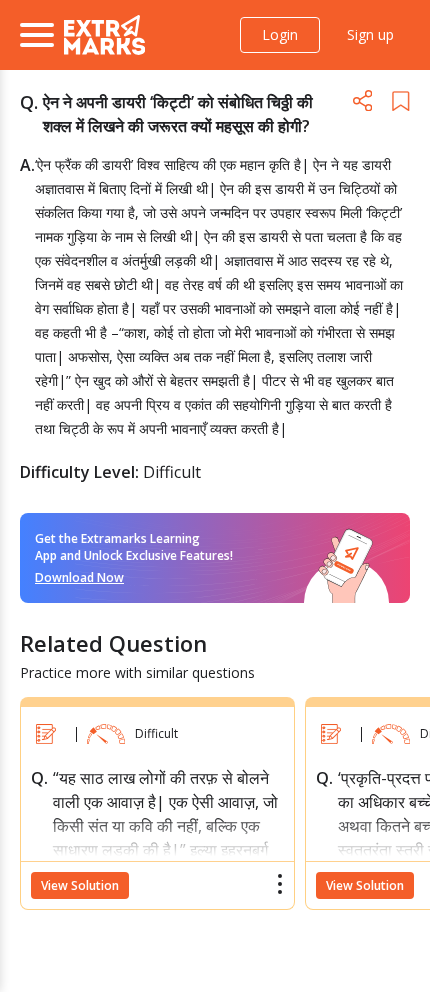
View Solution (80, 885)
